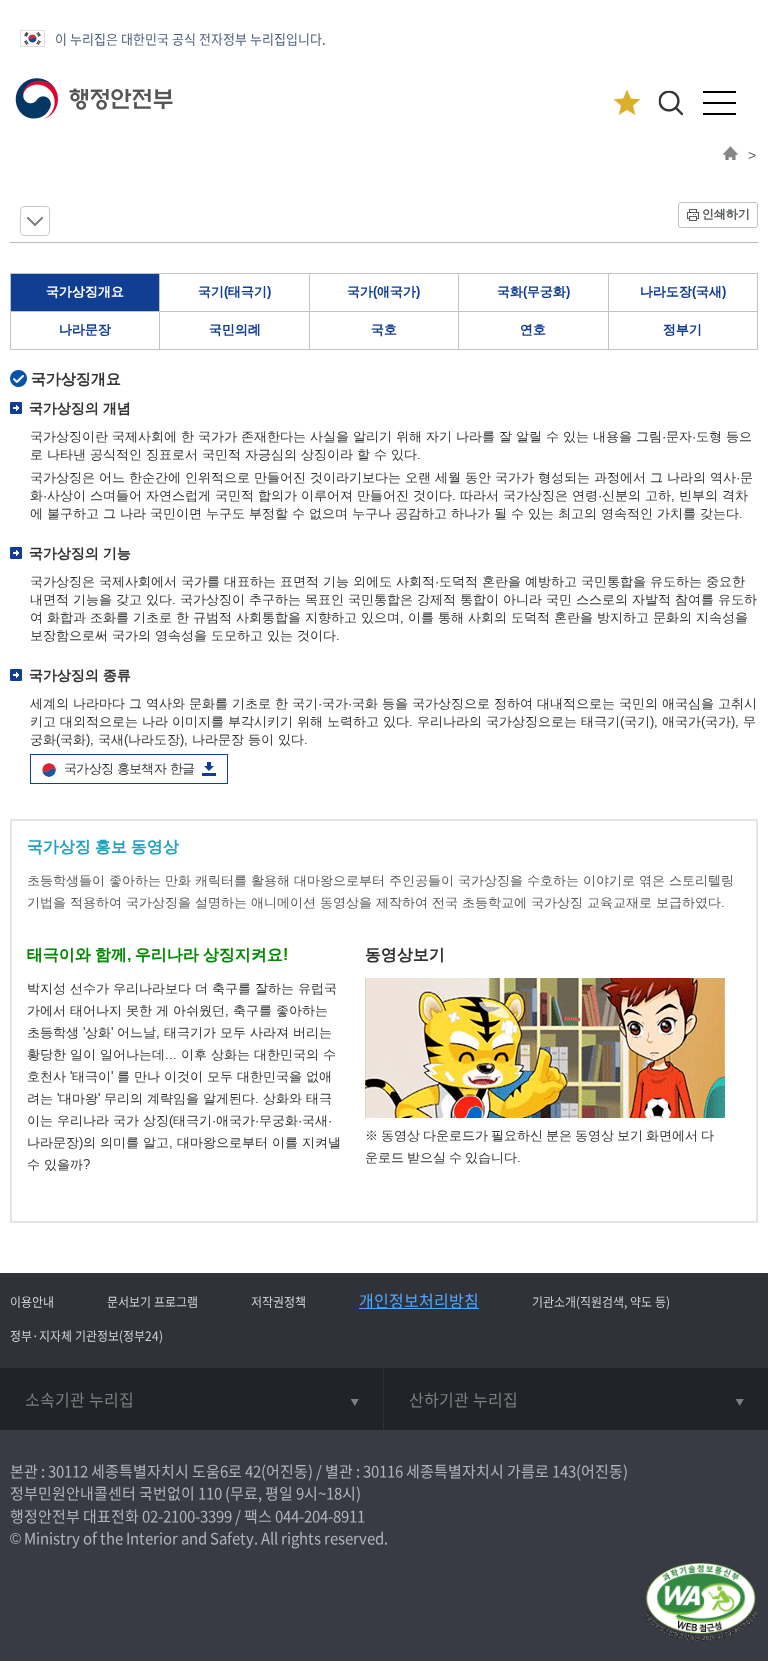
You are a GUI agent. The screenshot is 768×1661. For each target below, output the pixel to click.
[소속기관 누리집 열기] (191, 1399)
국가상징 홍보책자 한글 (129, 768)
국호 (384, 329)
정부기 (682, 329)
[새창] (545, 1113)
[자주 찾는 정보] (626, 103)
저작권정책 (278, 1302)
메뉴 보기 (35, 221)
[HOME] (730, 155)
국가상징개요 (85, 291)
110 (210, 1493)
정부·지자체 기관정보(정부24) (86, 1336)
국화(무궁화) (533, 291)
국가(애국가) (383, 291)
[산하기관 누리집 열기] (576, 1399)
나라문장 (85, 329)
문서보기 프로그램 (152, 1302)
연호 (533, 329)
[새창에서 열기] (700, 1603)
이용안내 (32, 1302)
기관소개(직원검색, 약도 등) (601, 1302)
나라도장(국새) (683, 291)
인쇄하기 (726, 214)
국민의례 (235, 329)
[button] (670, 102)
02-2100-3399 (187, 1516)
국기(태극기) (234, 291)
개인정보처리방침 (419, 1300)
